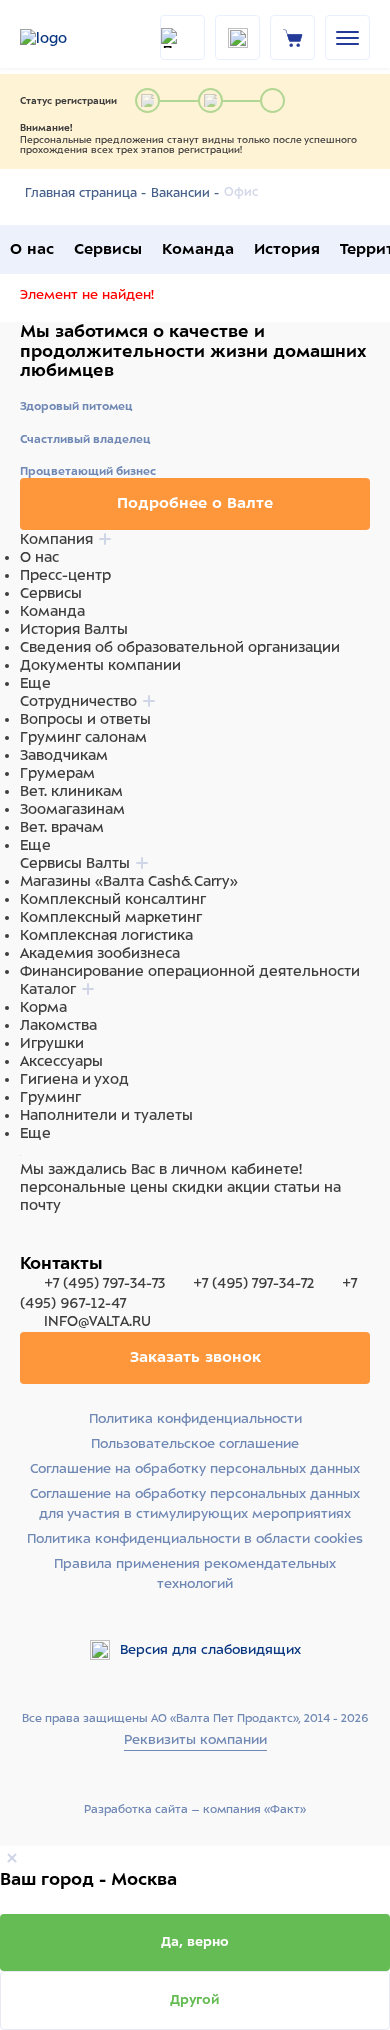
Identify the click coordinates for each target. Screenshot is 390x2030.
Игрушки (52, 1043)
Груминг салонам (83, 737)
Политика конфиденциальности (195, 1418)
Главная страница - (85, 193)
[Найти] (182, 37)
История (287, 249)
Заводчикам (64, 755)
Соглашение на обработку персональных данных (195, 1468)
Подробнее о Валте (195, 503)
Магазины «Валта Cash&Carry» (129, 881)
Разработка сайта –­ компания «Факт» (195, 1809)
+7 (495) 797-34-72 (253, 1283)
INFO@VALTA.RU (95, 1321)
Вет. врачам (62, 827)
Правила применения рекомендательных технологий (195, 1573)
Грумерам (57, 773)
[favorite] (237, 37)
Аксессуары (61, 1061)
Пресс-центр (65, 575)
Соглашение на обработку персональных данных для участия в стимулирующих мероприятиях (195, 1503)
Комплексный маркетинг (111, 917)
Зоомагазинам (72, 809)
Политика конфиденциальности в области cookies (195, 1538)
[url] (293, 37)
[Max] (56, 1243)
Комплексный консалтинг (113, 899)
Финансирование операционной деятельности (190, 971)
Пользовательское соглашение (195, 1443)
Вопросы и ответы (85, 719)
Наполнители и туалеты (106, 1115)
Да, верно (195, 1941)
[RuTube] (32, 1243)
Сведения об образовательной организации (180, 647)
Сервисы (108, 249)
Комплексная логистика (106, 935)
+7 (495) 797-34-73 (104, 1283)
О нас (32, 249)
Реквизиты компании (195, 1739)
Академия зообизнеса (100, 953)
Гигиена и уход (74, 1079)
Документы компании (100, 665)
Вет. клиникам (71, 791)
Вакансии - (185, 193)
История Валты (74, 629)
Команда (198, 249)
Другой (195, 1999)
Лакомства (58, 1025)
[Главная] (70, 38)
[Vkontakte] (78, 1243)
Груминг (50, 1097)
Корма (43, 1007)
